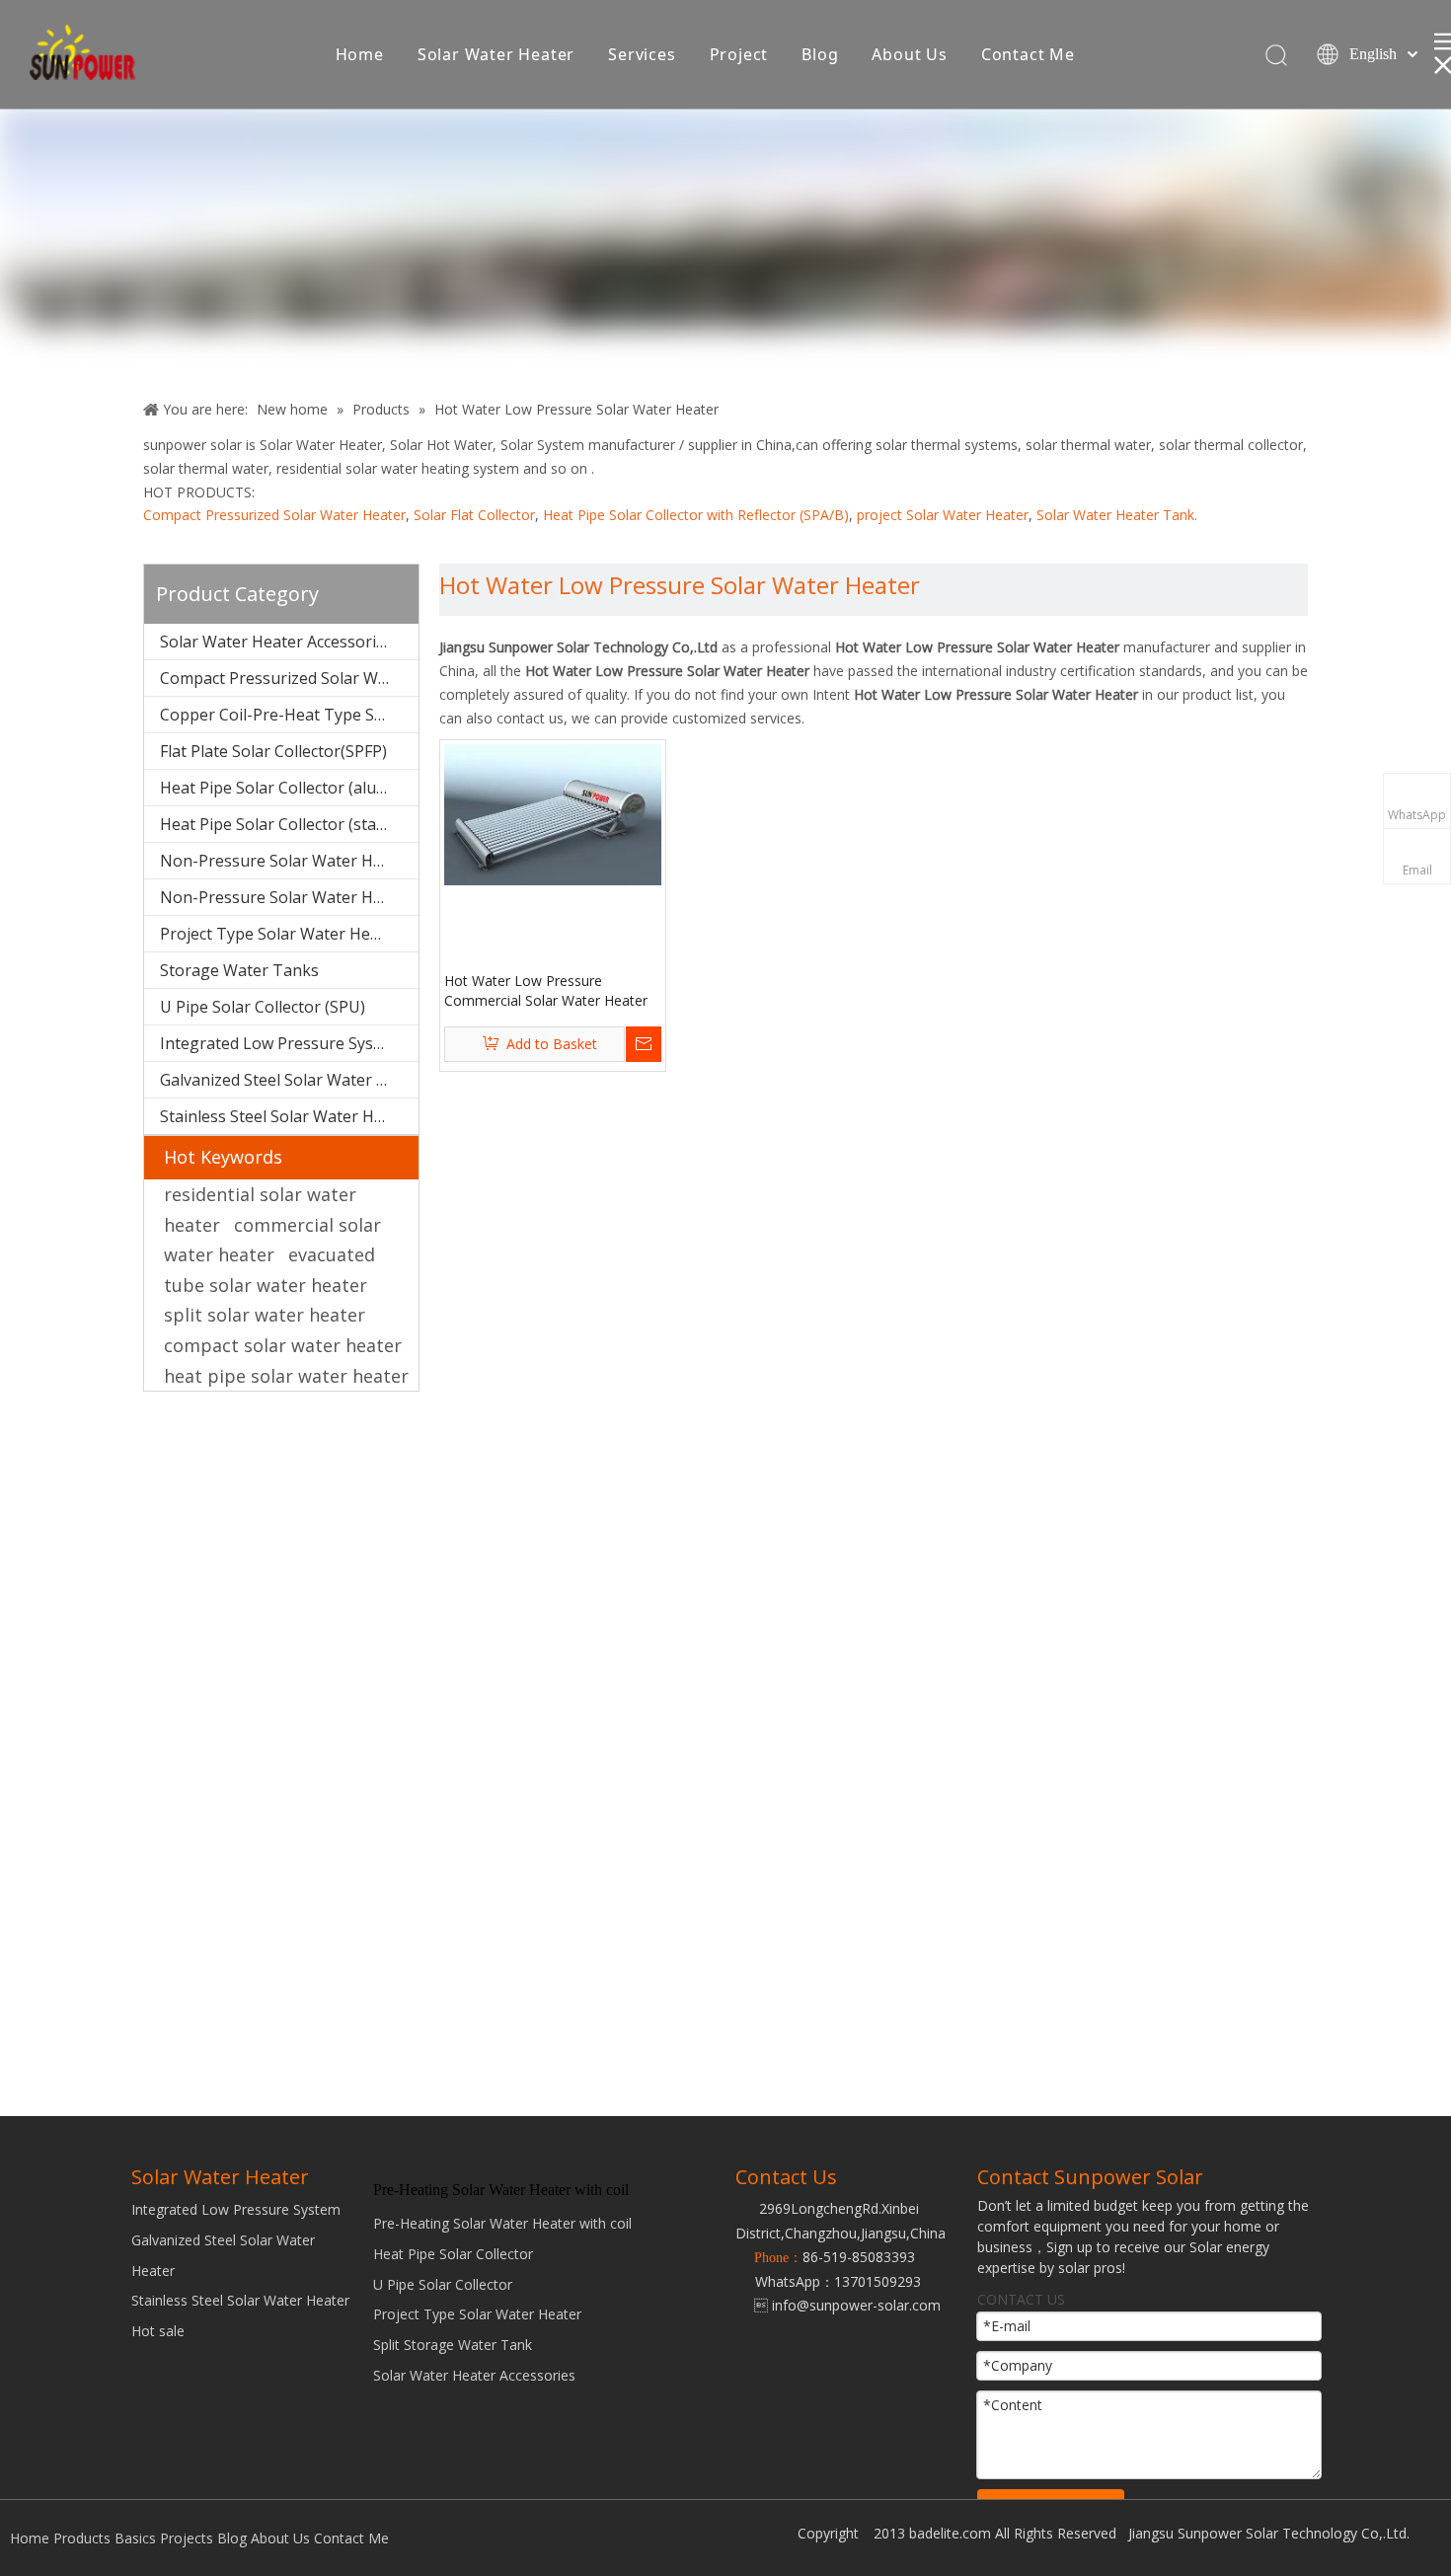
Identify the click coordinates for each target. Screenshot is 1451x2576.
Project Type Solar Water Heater (477, 2314)
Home (360, 54)
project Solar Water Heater (943, 515)
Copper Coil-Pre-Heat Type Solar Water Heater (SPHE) (289, 715)
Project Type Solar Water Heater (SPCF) (289, 934)
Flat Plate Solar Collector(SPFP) (273, 751)
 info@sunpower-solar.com (838, 2305)
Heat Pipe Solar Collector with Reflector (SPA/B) (696, 515)
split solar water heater (265, 1315)
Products (82, 2538)
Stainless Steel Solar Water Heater (287, 1116)
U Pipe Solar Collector (443, 2284)
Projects (187, 2538)
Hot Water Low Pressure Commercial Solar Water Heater (546, 990)
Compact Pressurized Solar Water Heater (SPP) (289, 678)
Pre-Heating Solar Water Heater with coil (502, 2223)
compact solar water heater (283, 1345)
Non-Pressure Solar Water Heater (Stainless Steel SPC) (289, 861)
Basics (135, 2538)
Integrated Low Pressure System (281, 1043)
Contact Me (1028, 54)
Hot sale (158, 2331)
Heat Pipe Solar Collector (453, 2254)
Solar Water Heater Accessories (276, 642)
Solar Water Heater (496, 54)
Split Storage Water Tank (453, 2345)
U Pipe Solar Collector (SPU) (263, 1007)
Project (739, 54)
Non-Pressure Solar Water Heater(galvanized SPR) (289, 897)
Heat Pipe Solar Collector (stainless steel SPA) (289, 824)
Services (642, 54)
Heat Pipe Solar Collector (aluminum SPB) (289, 788)
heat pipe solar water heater (286, 1376)
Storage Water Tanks (239, 970)
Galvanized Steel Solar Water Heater (289, 1080)
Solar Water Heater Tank (1115, 515)
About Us (909, 54)
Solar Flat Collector (474, 515)
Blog (820, 54)
